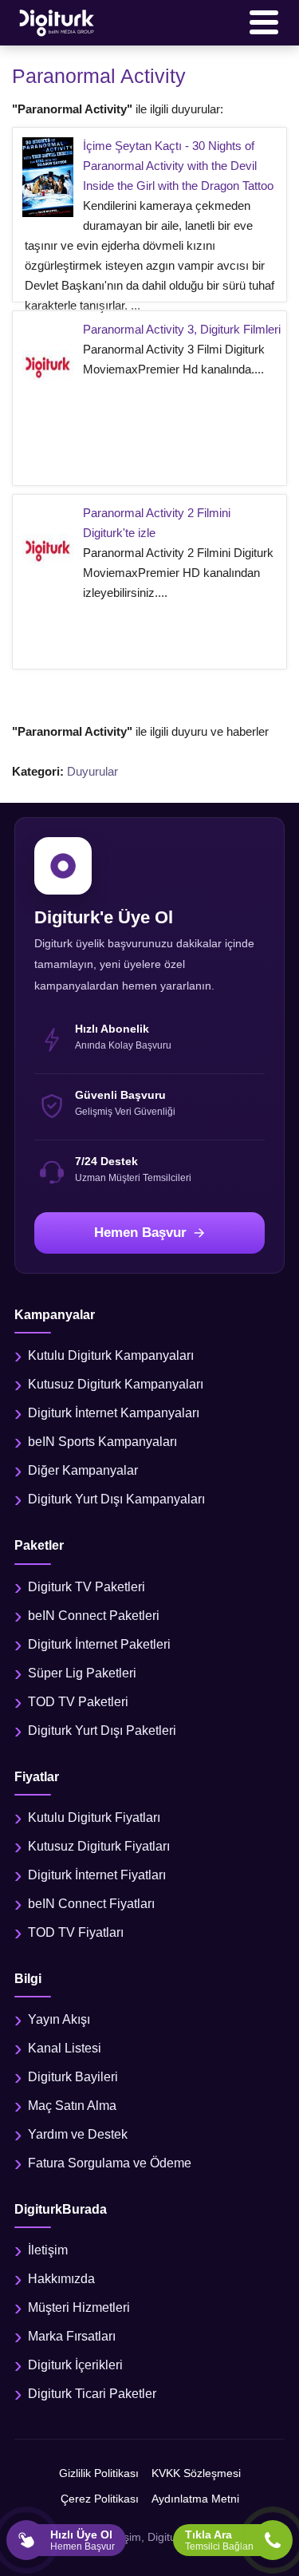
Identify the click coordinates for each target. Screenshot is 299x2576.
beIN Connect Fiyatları (91, 1904)
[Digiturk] (57, 22)
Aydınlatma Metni (195, 2499)
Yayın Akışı (59, 2019)
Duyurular (92, 771)
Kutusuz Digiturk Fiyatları (99, 1846)
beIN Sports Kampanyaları (102, 1442)
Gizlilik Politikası (99, 2473)
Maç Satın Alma (72, 2106)
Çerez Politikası (100, 2499)
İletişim (48, 2250)
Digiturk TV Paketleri (87, 1587)
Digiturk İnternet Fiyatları (97, 1875)
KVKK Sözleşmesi (196, 2473)
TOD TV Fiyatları (76, 1932)
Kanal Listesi (65, 2048)
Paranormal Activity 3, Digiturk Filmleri (182, 329)
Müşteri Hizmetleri (79, 2307)
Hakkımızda (61, 2279)
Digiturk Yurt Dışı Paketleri (102, 1731)
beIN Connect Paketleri (94, 1616)
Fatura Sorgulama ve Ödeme (110, 2163)
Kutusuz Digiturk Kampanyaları (116, 1384)
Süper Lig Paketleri (82, 1673)
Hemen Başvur (140, 1233)
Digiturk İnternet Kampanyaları (114, 1413)
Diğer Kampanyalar (83, 1470)
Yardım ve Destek (78, 2134)
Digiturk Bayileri (73, 2077)
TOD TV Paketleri (78, 1702)
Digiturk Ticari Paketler (92, 2394)
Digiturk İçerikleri (75, 2365)
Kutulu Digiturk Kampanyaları (111, 1355)
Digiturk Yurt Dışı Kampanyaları (116, 1499)
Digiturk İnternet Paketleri (99, 1644)
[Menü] (264, 22)
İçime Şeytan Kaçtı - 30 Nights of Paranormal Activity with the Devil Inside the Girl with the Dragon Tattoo (178, 166)
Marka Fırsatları (72, 2336)
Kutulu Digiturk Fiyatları (94, 1817)
